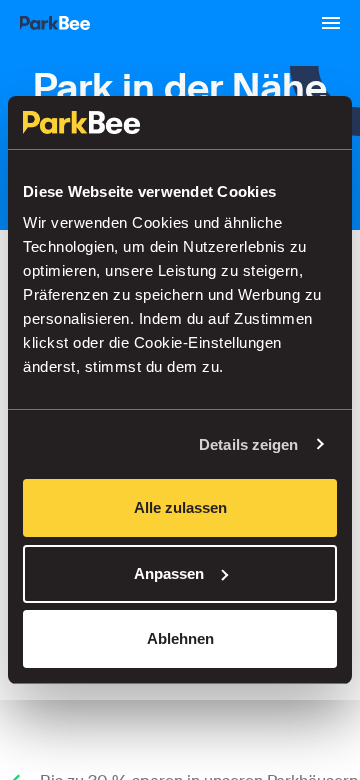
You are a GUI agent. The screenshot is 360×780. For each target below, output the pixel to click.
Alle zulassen (180, 507)
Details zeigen (248, 444)
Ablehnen (180, 638)
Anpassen (169, 573)
